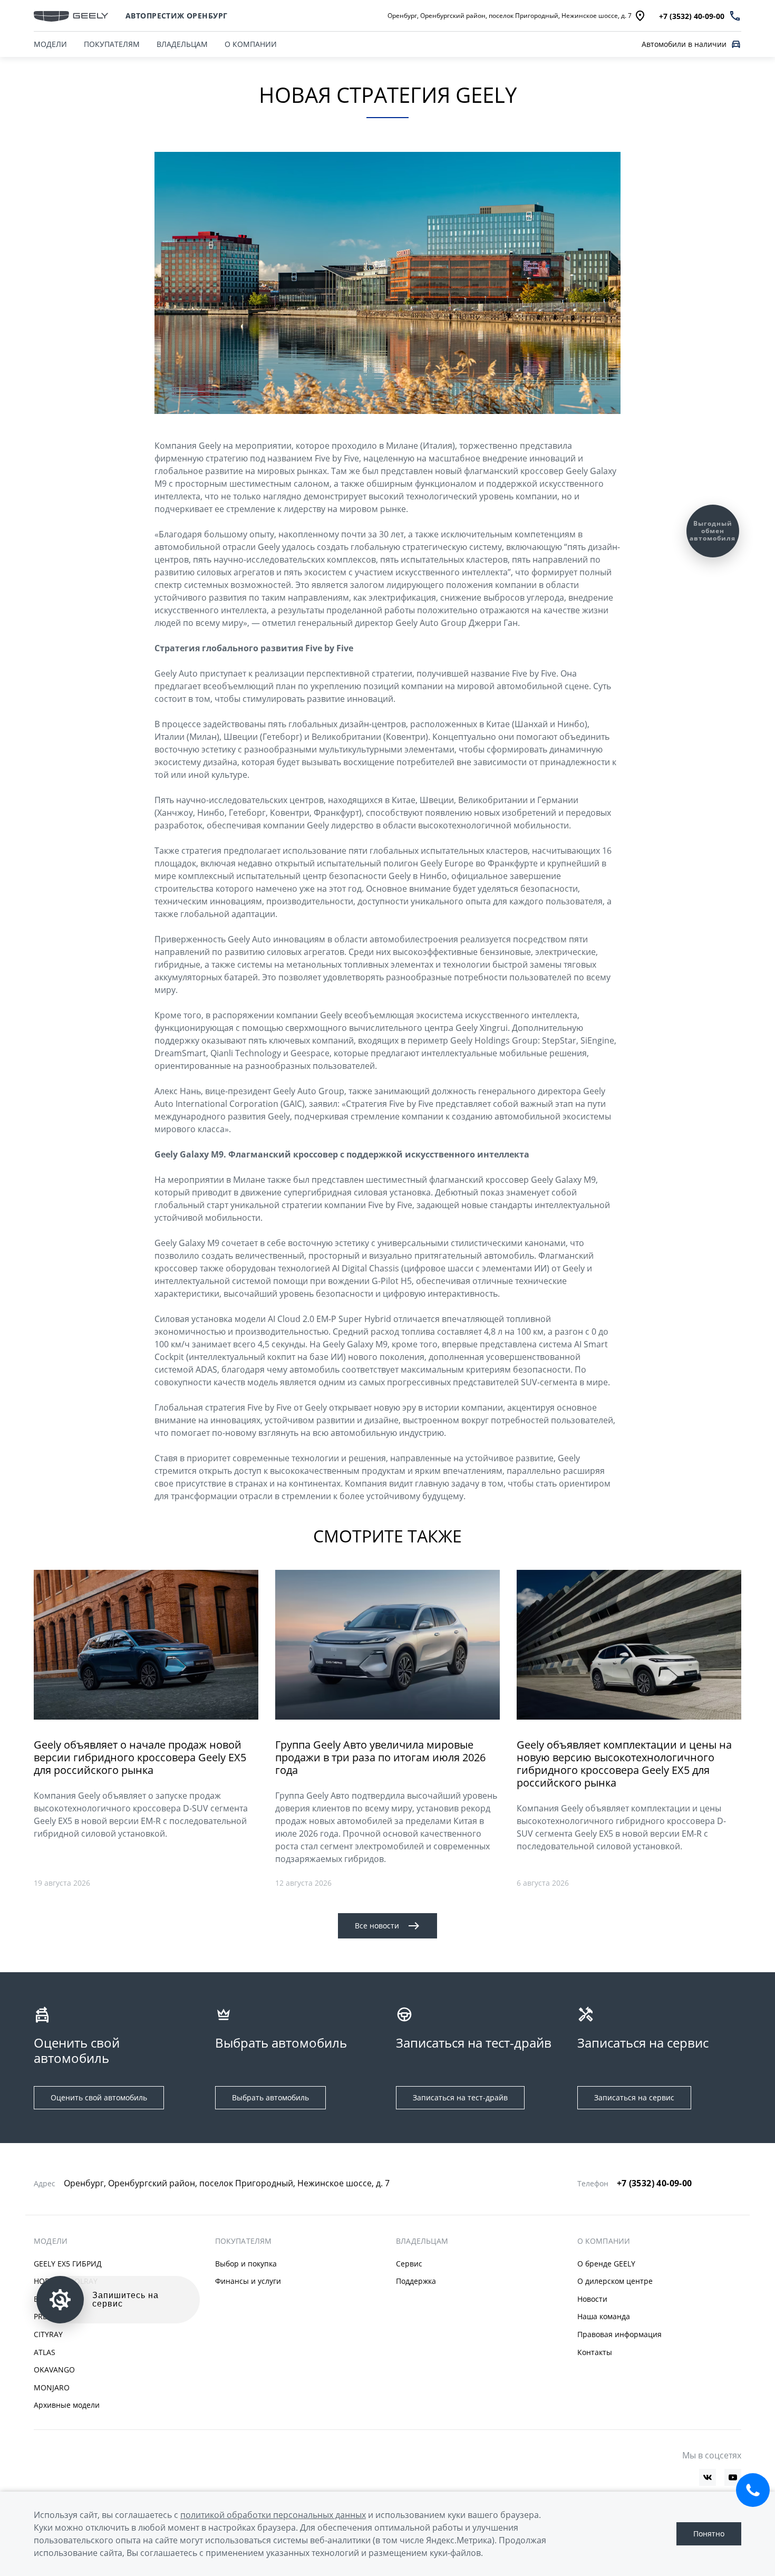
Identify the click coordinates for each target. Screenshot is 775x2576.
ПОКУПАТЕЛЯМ (112, 44)
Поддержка (416, 2281)
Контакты (595, 2352)
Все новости (377, 1926)
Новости (592, 2299)
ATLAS (45, 2352)
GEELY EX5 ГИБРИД (68, 2264)
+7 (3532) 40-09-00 (655, 2183)
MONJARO (52, 2387)
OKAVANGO (54, 2370)
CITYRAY (48, 2334)
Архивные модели (67, 2405)
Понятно (709, 2534)
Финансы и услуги (248, 2281)
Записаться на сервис (634, 2097)
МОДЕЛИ (50, 44)
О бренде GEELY (606, 2264)
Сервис (409, 2264)
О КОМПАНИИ (251, 44)
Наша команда (604, 2316)
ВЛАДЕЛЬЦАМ (182, 44)
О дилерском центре (615, 2281)
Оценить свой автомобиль (99, 2097)
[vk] (708, 2477)
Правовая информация (619, 2334)
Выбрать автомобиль (270, 2097)
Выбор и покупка (246, 2264)
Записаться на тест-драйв (460, 2097)
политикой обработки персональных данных (273, 2515)
